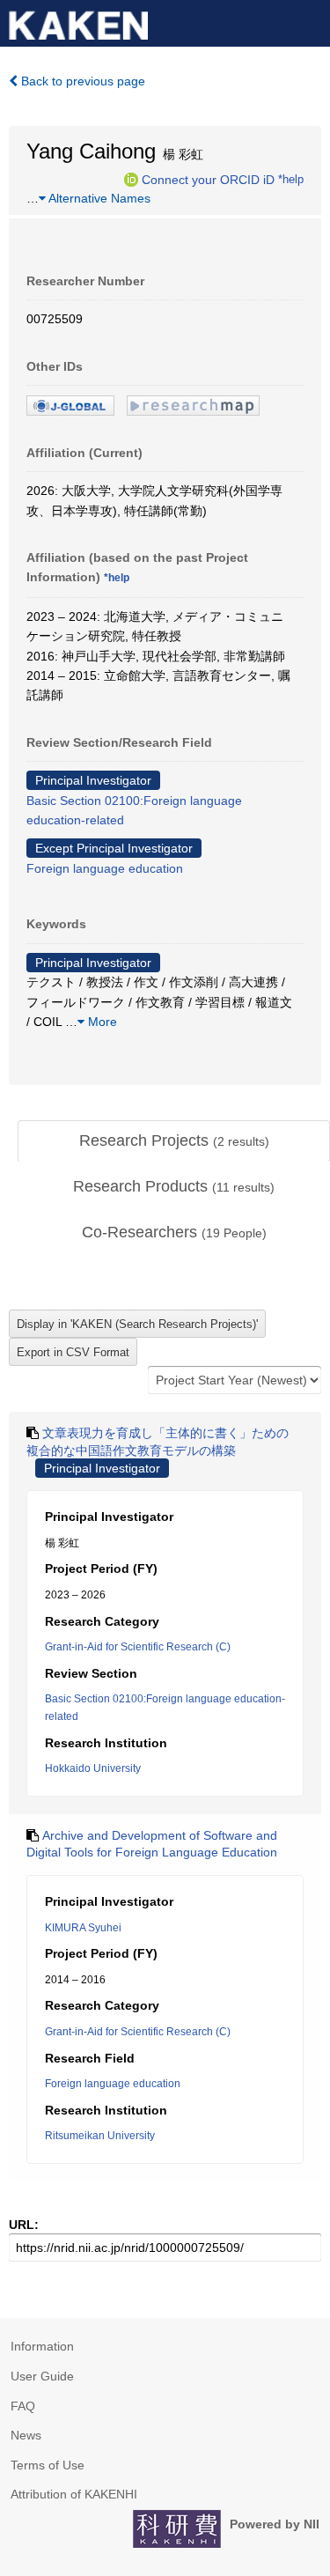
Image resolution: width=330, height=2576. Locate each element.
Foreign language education (105, 868)
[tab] (174, 1141)
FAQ (23, 2406)
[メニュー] (309, 21)
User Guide (42, 2376)
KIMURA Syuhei (83, 1928)
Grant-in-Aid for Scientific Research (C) (138, 1647)
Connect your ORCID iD (208, 179)
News (26, 2435)
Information (42, 2346)
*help (291, 179)
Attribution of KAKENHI (74, 2494)
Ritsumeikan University (100, 2136)
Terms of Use (48, 2465)
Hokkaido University (93, 1768)
